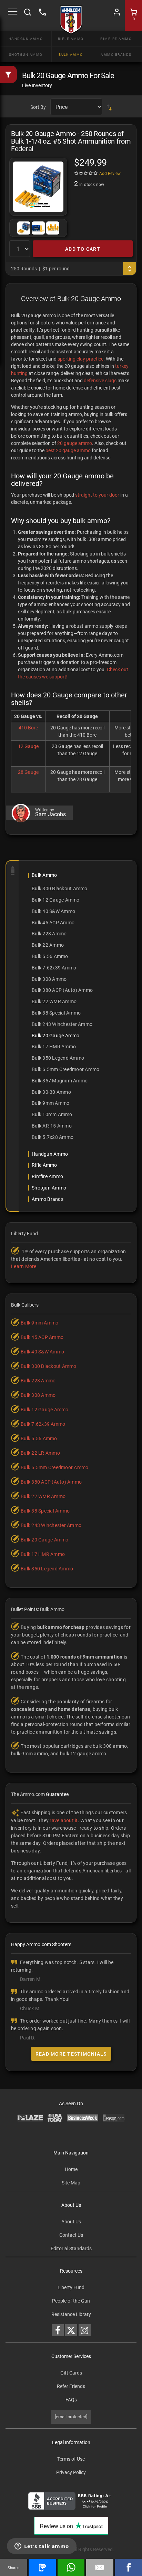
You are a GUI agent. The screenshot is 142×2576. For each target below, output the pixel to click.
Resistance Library (71, 2314)
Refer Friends (71, 2386)
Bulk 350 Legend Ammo (58, 1058)
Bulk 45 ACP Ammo (53, 923)
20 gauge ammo (75, 443)
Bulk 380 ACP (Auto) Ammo (62, 990)
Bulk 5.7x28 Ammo (53, 1137)
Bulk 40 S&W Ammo (53, 911)
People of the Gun (71, 2301)
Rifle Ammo (71, 39)
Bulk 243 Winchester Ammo (62, 1024)
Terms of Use (71, 2459)
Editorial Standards (71, 2248)
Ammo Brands (116, 55)
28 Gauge (28, 772)
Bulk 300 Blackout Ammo (60, 889)
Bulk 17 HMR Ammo (54, 1047)
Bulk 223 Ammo (49, 934)
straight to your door (97, 495)
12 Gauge (28, 746)
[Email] (100, 2567)
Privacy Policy (71, 2472)
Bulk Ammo (71, 55)
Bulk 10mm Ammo (52, 1114)
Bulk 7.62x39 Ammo (54, 968)
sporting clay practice (80, 359)
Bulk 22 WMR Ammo (54, 1001)
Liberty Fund (71, 2287)
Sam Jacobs (50, 814)
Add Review (110, 174)
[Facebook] (129, 2567)
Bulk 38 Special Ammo (56, 1013)
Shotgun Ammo (26, 55)
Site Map (71, 2183)
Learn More (24, 1266)
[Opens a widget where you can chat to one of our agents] (42, 2547)
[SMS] (42, 2567)
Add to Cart (83, 249)
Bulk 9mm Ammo (50, 1103)
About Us (71, 2222)
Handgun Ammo (26, 39)
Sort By (38, 107)
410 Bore (28, 728)
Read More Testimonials (71, 2054)
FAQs (71, 2400)
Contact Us (71, 2235)
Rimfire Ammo (116, 39)
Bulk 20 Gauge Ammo (56, 1036)
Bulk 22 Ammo (48, 945)
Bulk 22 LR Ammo (40, 1453)
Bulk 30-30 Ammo (51, 1092)
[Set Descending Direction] (109, 107)
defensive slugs (100, 381)
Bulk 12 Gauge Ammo (56, 900)
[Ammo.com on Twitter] (71, 2330)
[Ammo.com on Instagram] (85, 2330)
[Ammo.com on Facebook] (58, 2330)
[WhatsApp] (71, 2567)
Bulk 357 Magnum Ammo (60, 1081)
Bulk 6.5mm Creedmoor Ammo (65, 1069)
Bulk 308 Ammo (49, 979)
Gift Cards (71, 2373)
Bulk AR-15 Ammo (52, 1126)
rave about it (64, 1820)
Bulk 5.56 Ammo (50, 956)
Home (71, 2169)
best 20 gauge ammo (68, 450)
